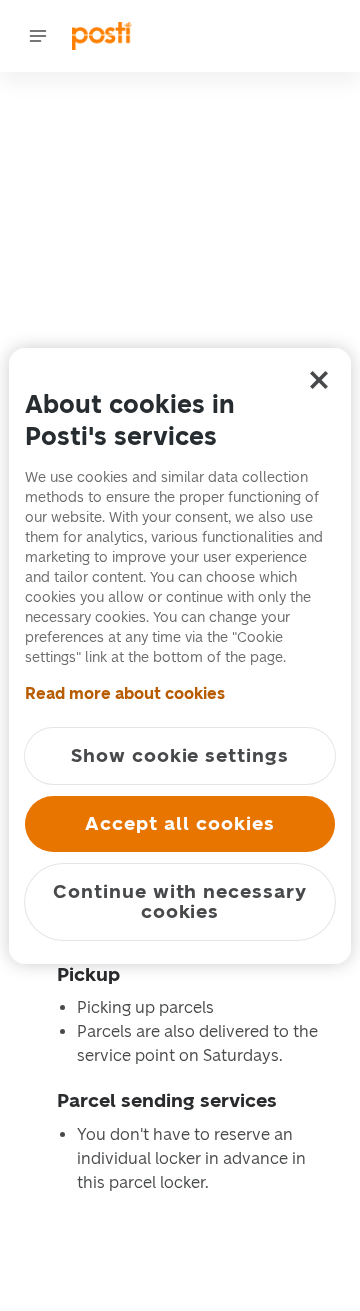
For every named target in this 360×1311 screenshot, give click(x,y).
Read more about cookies (125, 693)
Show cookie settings (180, 755)
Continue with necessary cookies (180, 901)
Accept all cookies (179, 823)
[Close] (319, 380)
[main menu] (38, 36)
